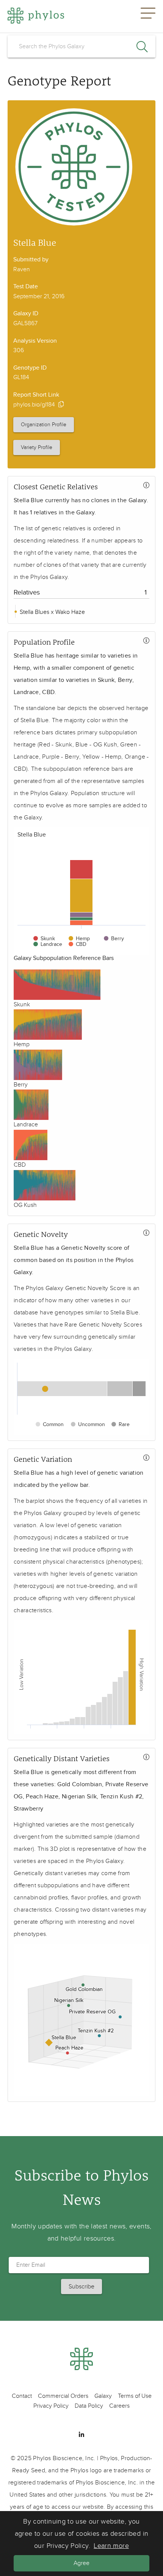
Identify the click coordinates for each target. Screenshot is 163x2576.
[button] (148, 16)
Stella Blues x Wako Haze (52, 612)
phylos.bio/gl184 (34, 405)
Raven (22, 269)
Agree (81, 2563)
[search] (81, 46)
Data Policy (89, 2406)
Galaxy (103, 2396)
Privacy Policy (51, 2406)
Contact (22, 2396)
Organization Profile (44, 425)
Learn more (111, 2546)
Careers (119, 2406)
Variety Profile (37, 447)
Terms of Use (135, 2396)
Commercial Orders (63, 2396)
